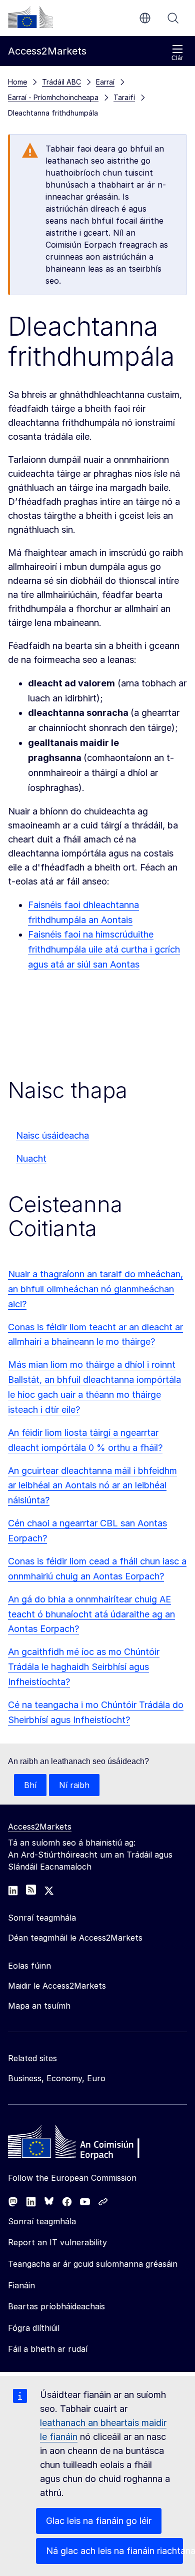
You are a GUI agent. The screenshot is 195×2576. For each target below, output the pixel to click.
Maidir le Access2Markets (57, 1986)
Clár (177, 58)
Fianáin (21, 2285)
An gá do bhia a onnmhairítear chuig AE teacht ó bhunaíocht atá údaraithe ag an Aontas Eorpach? (91, 1614)
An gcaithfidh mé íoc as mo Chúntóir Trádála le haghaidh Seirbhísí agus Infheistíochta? (84, 1667)
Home (17, 82)
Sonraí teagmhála (42, 2221)
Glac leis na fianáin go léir (99, 2521)
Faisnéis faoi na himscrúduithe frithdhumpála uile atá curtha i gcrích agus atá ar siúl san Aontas (104, 949)
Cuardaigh (173, 18)
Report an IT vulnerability (57, 2242)
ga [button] (145, 18)
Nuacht (31, 1158)
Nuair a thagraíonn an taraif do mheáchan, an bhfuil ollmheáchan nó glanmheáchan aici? (95, 1289)
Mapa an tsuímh (39, 2006)
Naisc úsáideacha (52, 1135)
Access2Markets (40, 1827)
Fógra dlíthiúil (34, 2328)
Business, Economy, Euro (57, 2078)
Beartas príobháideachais (56, 2306)
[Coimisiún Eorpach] (30, 17)
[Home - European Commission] (80, 2144)
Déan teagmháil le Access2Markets (75, 1938)
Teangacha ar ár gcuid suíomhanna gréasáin (93, 2264)
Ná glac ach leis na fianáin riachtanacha (114, 2551)
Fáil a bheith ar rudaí (48, 2349)
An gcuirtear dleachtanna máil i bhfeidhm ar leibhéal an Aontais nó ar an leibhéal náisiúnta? (92, 1486)
